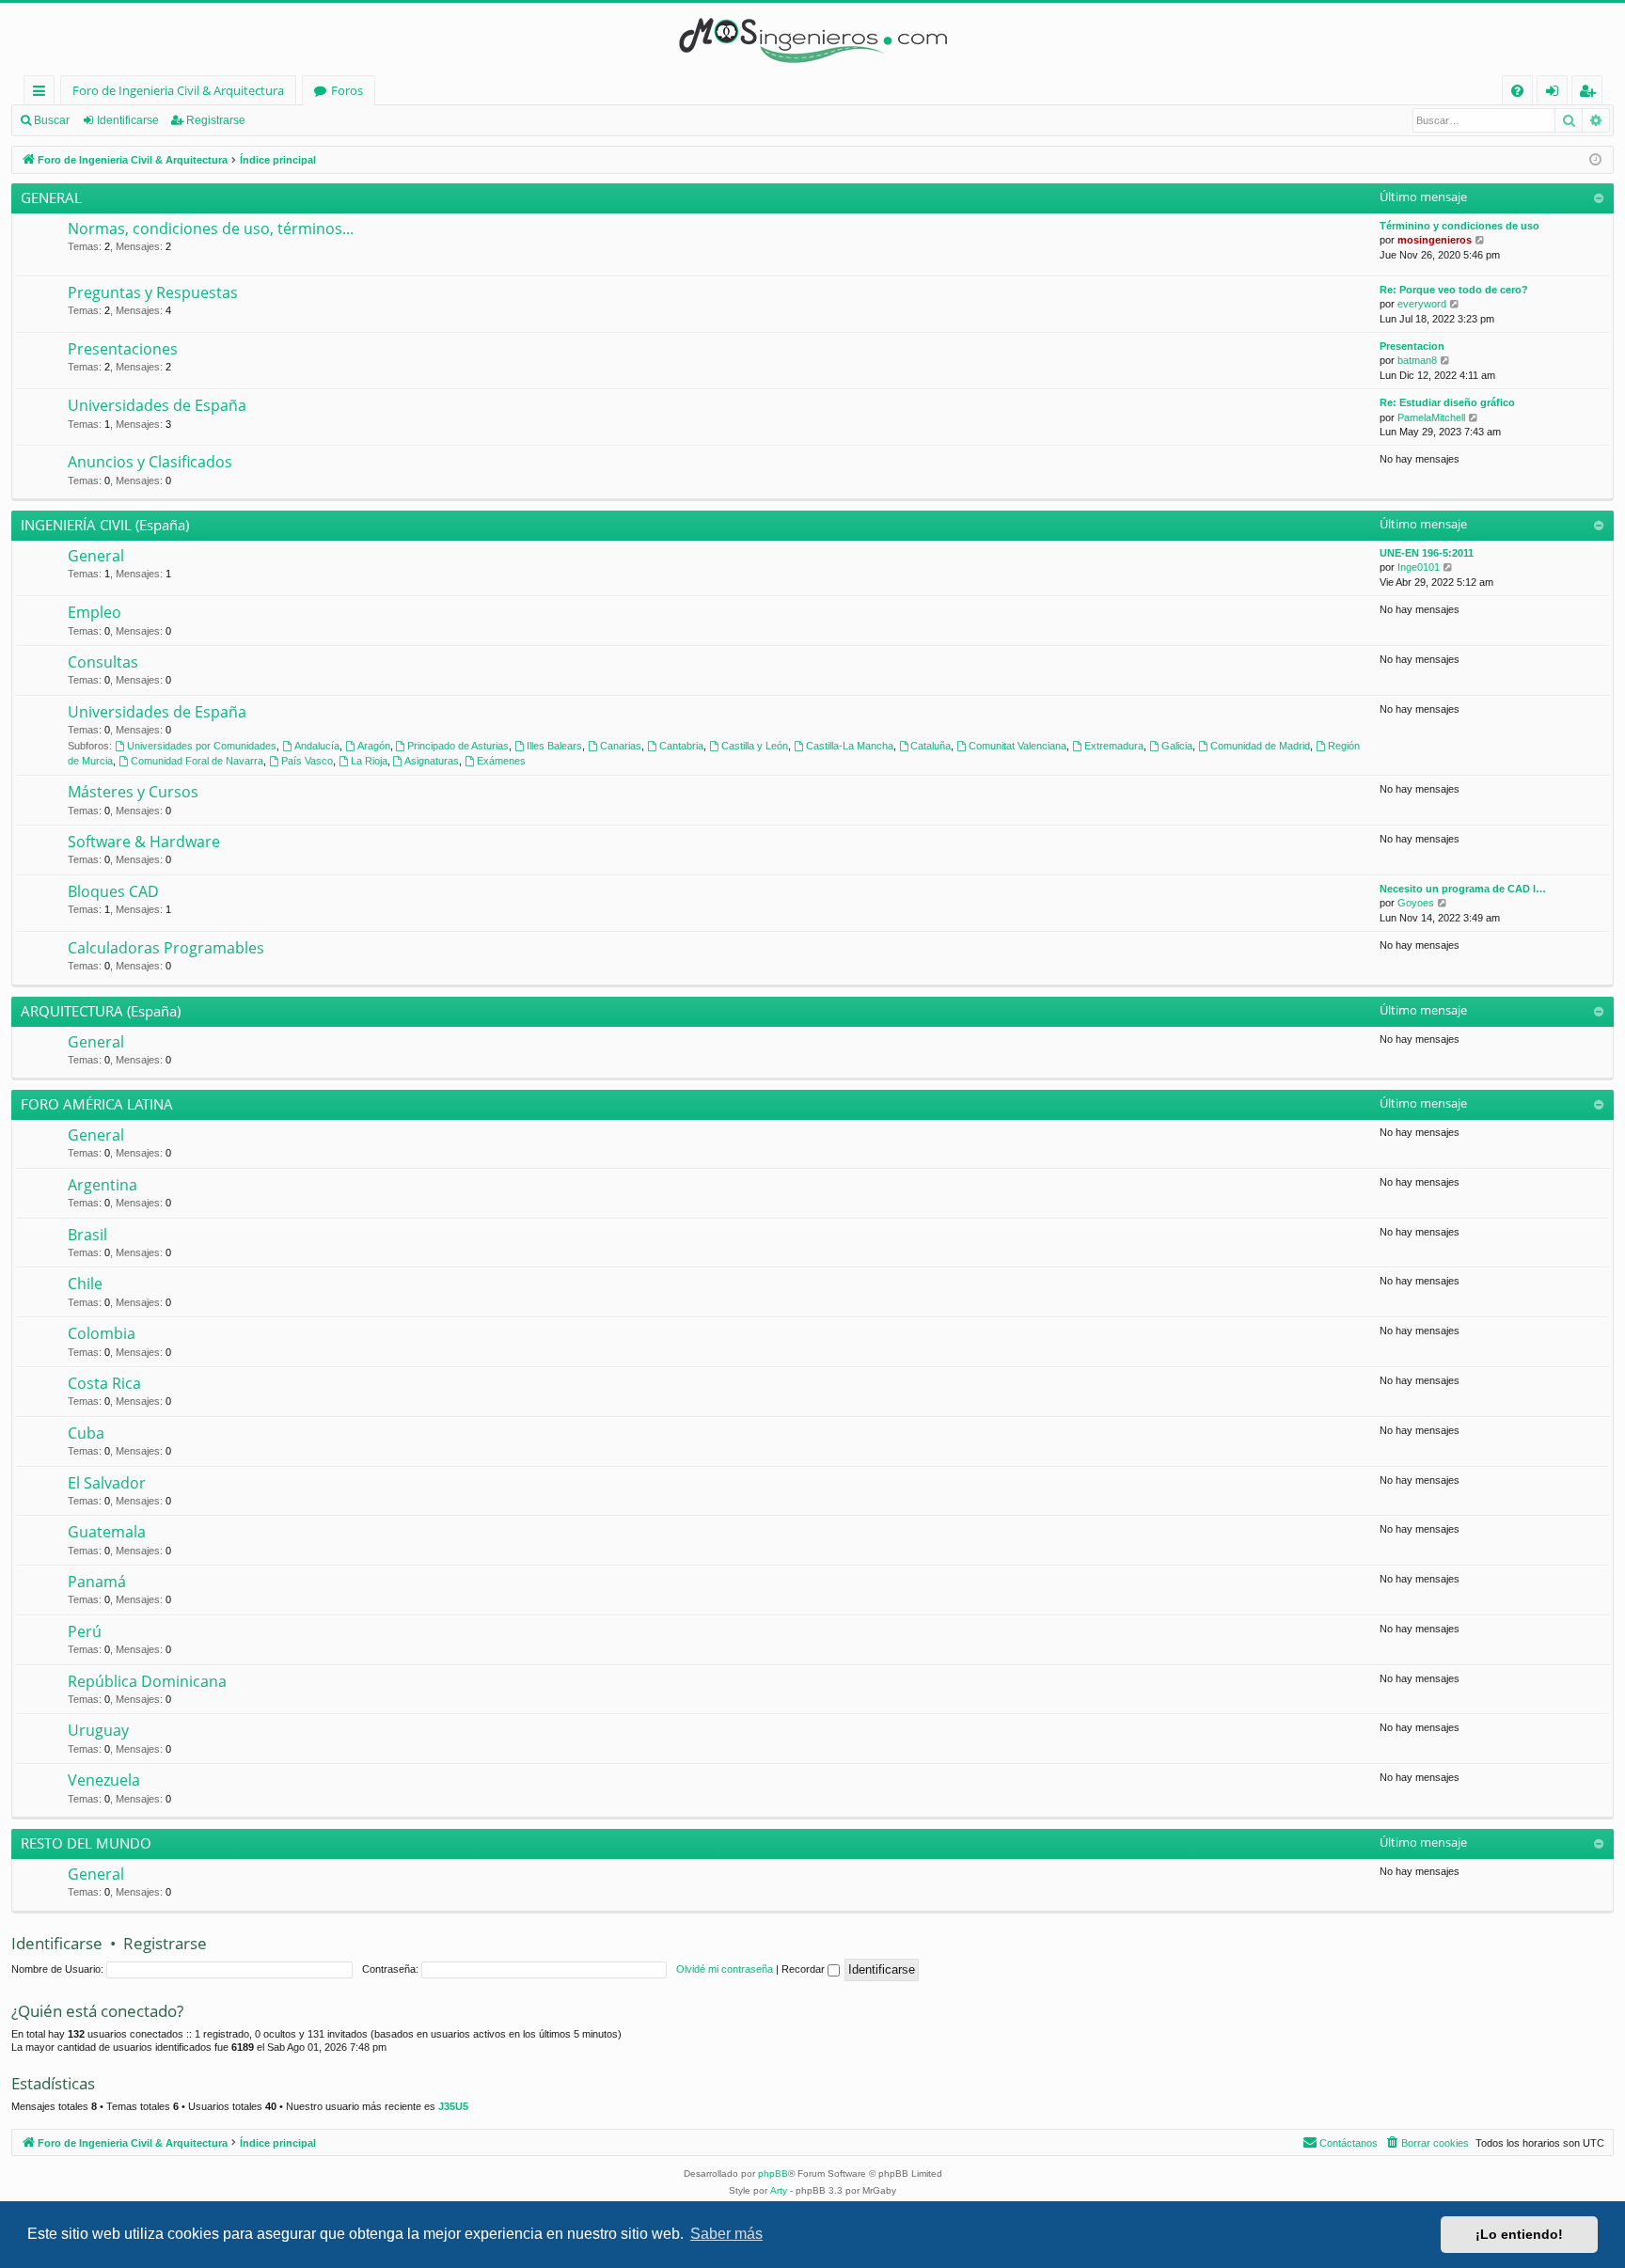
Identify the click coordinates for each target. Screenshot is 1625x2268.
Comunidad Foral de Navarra (197, 761)
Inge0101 (1419, 567)
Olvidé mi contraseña (725, 1969)
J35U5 (453, 2106)
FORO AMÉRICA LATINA (97, 1104)
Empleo (95, 612)
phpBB (773, 2173)
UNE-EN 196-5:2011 (1427, 553)
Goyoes (1416, 903)
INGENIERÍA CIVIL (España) (105, 525)
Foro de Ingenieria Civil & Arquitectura (178, 90)
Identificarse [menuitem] (1556, 94)
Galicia (1177, 746)
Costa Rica (104, 1383)
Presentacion (1412, 346)
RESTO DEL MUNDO (86, 1843)
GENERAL (51, 197)
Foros (347, 90)
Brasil (87, 1235)
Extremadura (1114, 746)
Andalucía (317, 746)
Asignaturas (432, 761)
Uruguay (98, 1730)
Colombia (102, 1333)
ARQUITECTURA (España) (101, 1011)
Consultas (103, 662)
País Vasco (307, 761)
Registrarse (216, 120)
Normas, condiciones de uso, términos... (211, 228)
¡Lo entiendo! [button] (1519, 2234)
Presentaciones (123, 349)
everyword (1422, 304)
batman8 (1417, 360)
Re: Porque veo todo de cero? (1454, 290)
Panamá (97, 1582)
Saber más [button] (726, 2234)
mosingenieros (1435, 240)
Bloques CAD (113, 891)
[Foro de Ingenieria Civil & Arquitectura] (812, 39)
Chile (85, 1284)
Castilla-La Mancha (850, 746)
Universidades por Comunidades (202, 746)
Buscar (52, 120)
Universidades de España (157, 405)
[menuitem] (1517, 91)
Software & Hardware (144, 842)
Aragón (374, 746)
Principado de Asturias (458, 746)
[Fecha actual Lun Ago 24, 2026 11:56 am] (1595, 160)
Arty (779, 2190)
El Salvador (107, 1483)
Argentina (103, 1185)
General (96, 556)
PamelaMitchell (1431, 417)
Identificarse (128, 120)
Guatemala (107, 1532)
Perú (85, 1631)
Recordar (805, 1969)
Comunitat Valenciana (1018, 746)
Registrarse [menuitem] (1591, 94)
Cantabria (681, 746)
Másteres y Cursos (133, 792)
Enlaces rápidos (43, 94)
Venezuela (104, 1780)
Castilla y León (755, 746)
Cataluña (931, 746)
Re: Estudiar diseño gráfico (1447, 402)
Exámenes (501, 761)
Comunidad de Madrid (1260, 746)
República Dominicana (147, 1681)
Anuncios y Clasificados (150, 462)
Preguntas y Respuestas (153, 292)
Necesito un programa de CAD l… (1463, 889)
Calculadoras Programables (166, 948)
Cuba (86, 1433)
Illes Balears (554, 746)
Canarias (621, 746)
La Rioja (369, 761)
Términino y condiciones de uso (1459, 226)
